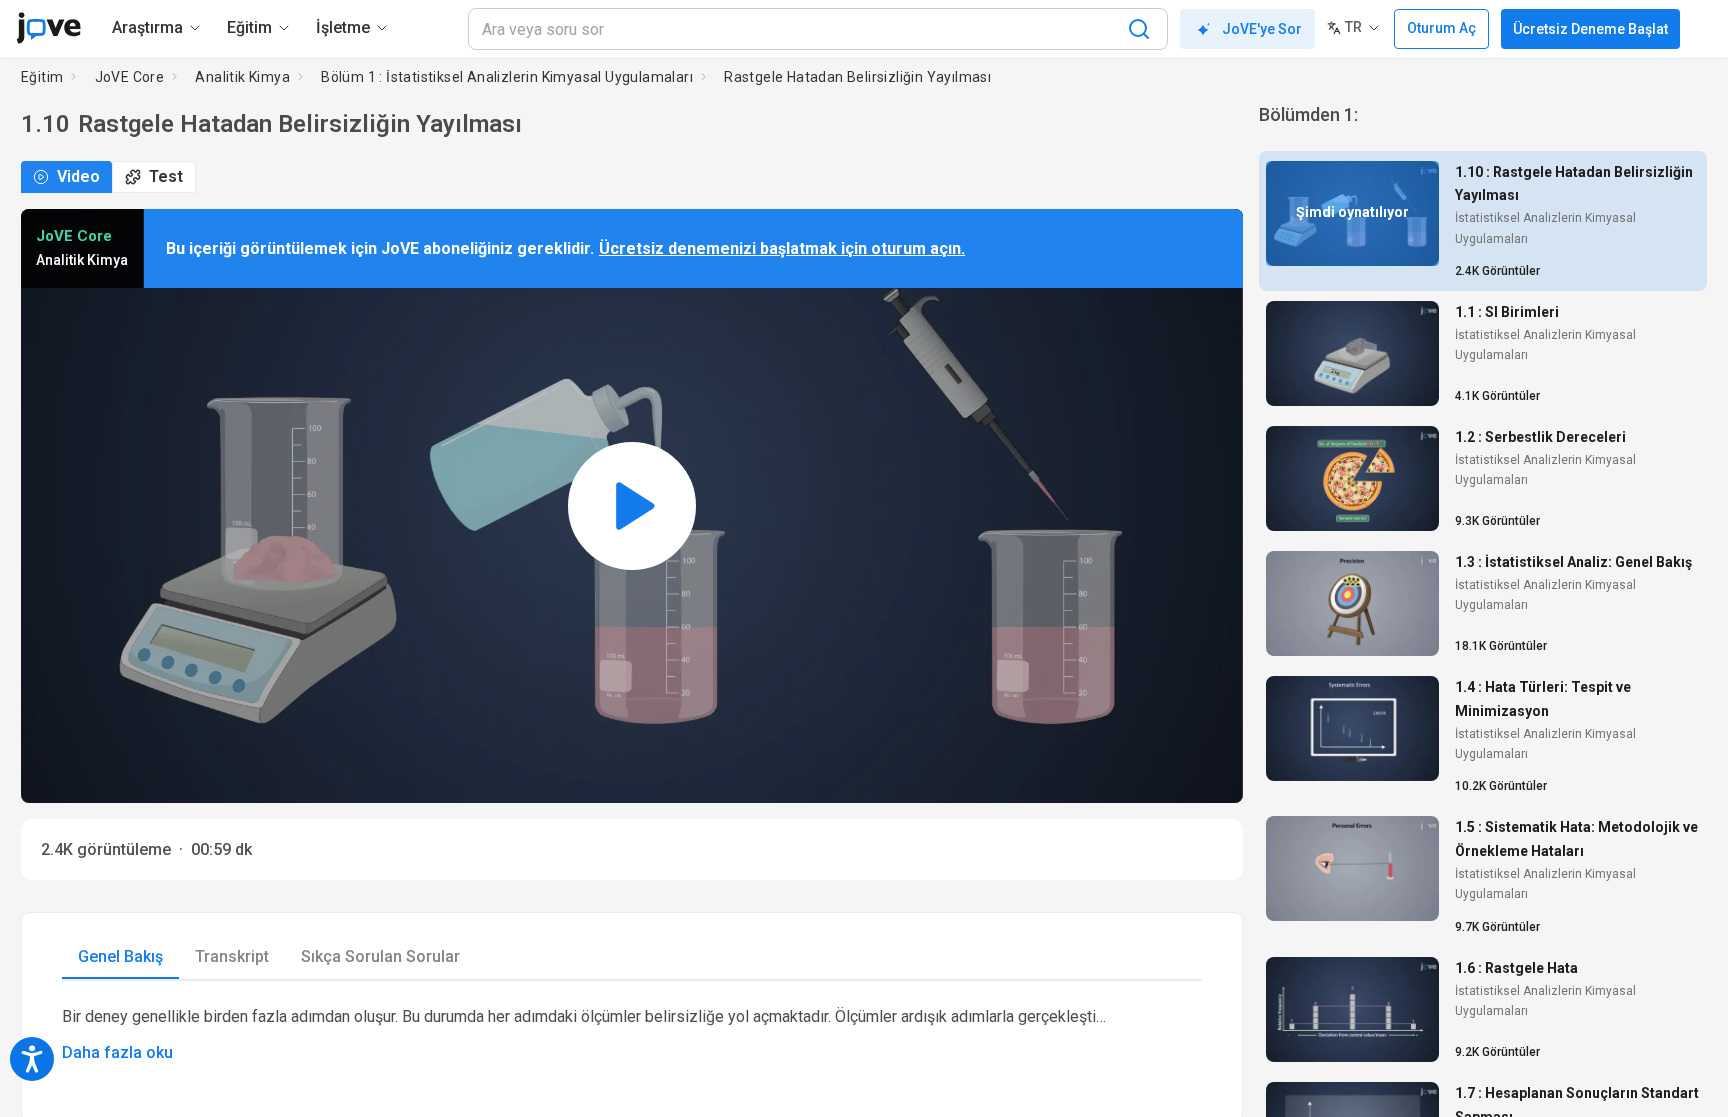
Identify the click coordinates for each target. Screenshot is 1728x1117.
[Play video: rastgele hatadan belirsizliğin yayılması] (632, 506)
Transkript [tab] (232, 956)
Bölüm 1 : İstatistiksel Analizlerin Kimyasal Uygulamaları (507, 77)
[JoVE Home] (48, 28)
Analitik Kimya (242, 77)
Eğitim (42, 77)
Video (78, 176)
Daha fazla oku (117, 1052)
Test (166, 176)
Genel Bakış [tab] (120, 956)
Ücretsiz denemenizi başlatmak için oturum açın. (782, 248)
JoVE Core (130, 77)
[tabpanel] (632, 1035)
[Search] (1139, 29)
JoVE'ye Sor (1262, 29)
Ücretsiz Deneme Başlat (1590, 29)
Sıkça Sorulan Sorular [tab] (380, 956)
